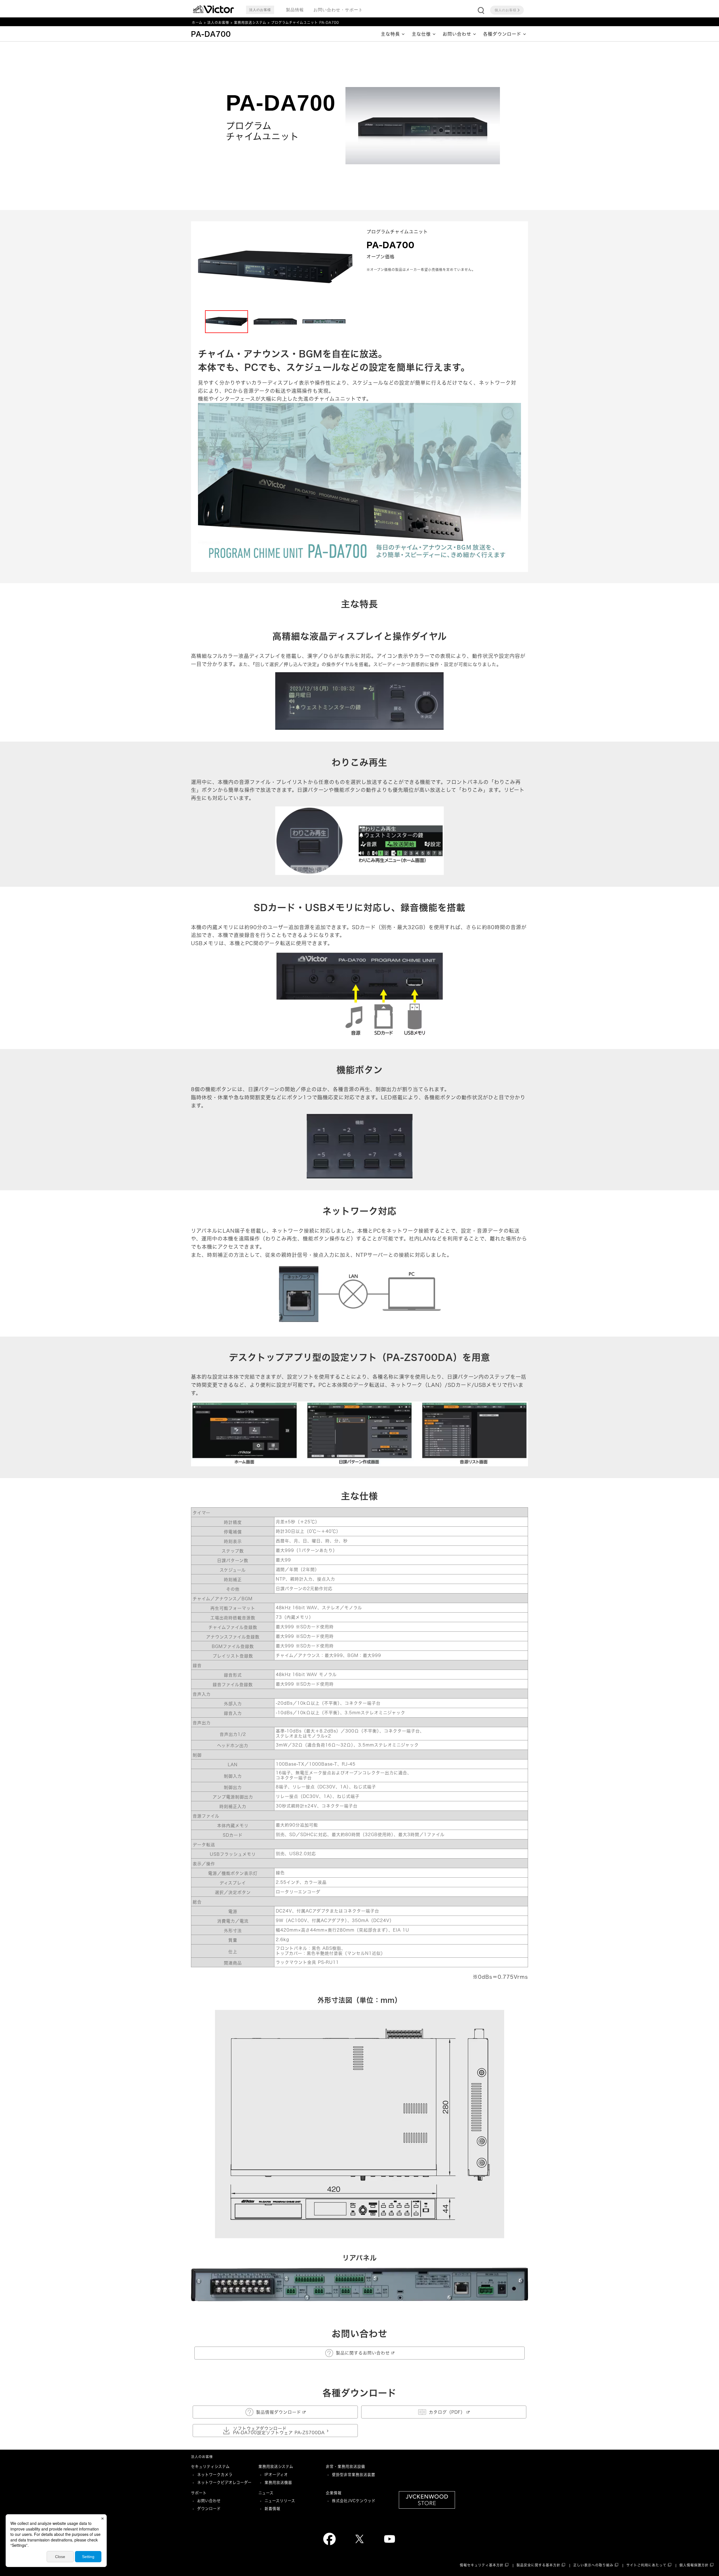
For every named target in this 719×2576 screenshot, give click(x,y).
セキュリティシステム (210, 2466)
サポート (199, 2493)
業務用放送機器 (278, 2482)
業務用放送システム (250, 23)
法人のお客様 (218, 23)
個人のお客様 (506, 10)
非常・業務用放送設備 (345, 2466)
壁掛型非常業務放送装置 (354, 2475)
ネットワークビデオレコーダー (224, 2482)
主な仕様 (421, 34)
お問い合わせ (457, 34)
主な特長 (390, 34)
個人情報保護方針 (694, 2565)
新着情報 (272, 2509)
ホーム (197, 23)
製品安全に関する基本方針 (538, 2565)
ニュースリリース (280, 2501)
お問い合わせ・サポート (338, 10)
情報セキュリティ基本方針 (482, 2565)
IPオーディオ (276, 2475)
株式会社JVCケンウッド (354, 2501)
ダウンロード (209, 2509)
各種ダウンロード (502, 34)
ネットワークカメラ (215, 2475)
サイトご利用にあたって (646, 2565)
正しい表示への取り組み (593, 2565)
